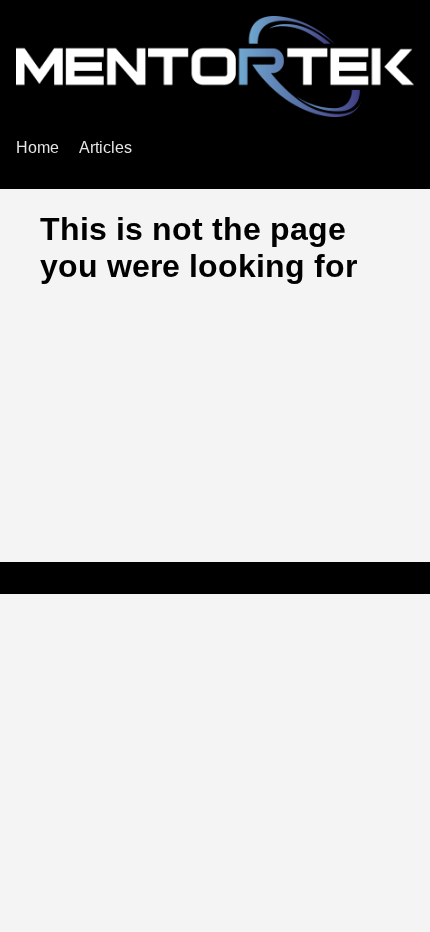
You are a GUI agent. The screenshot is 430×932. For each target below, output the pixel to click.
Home (37, 147)
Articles (105, 147)
